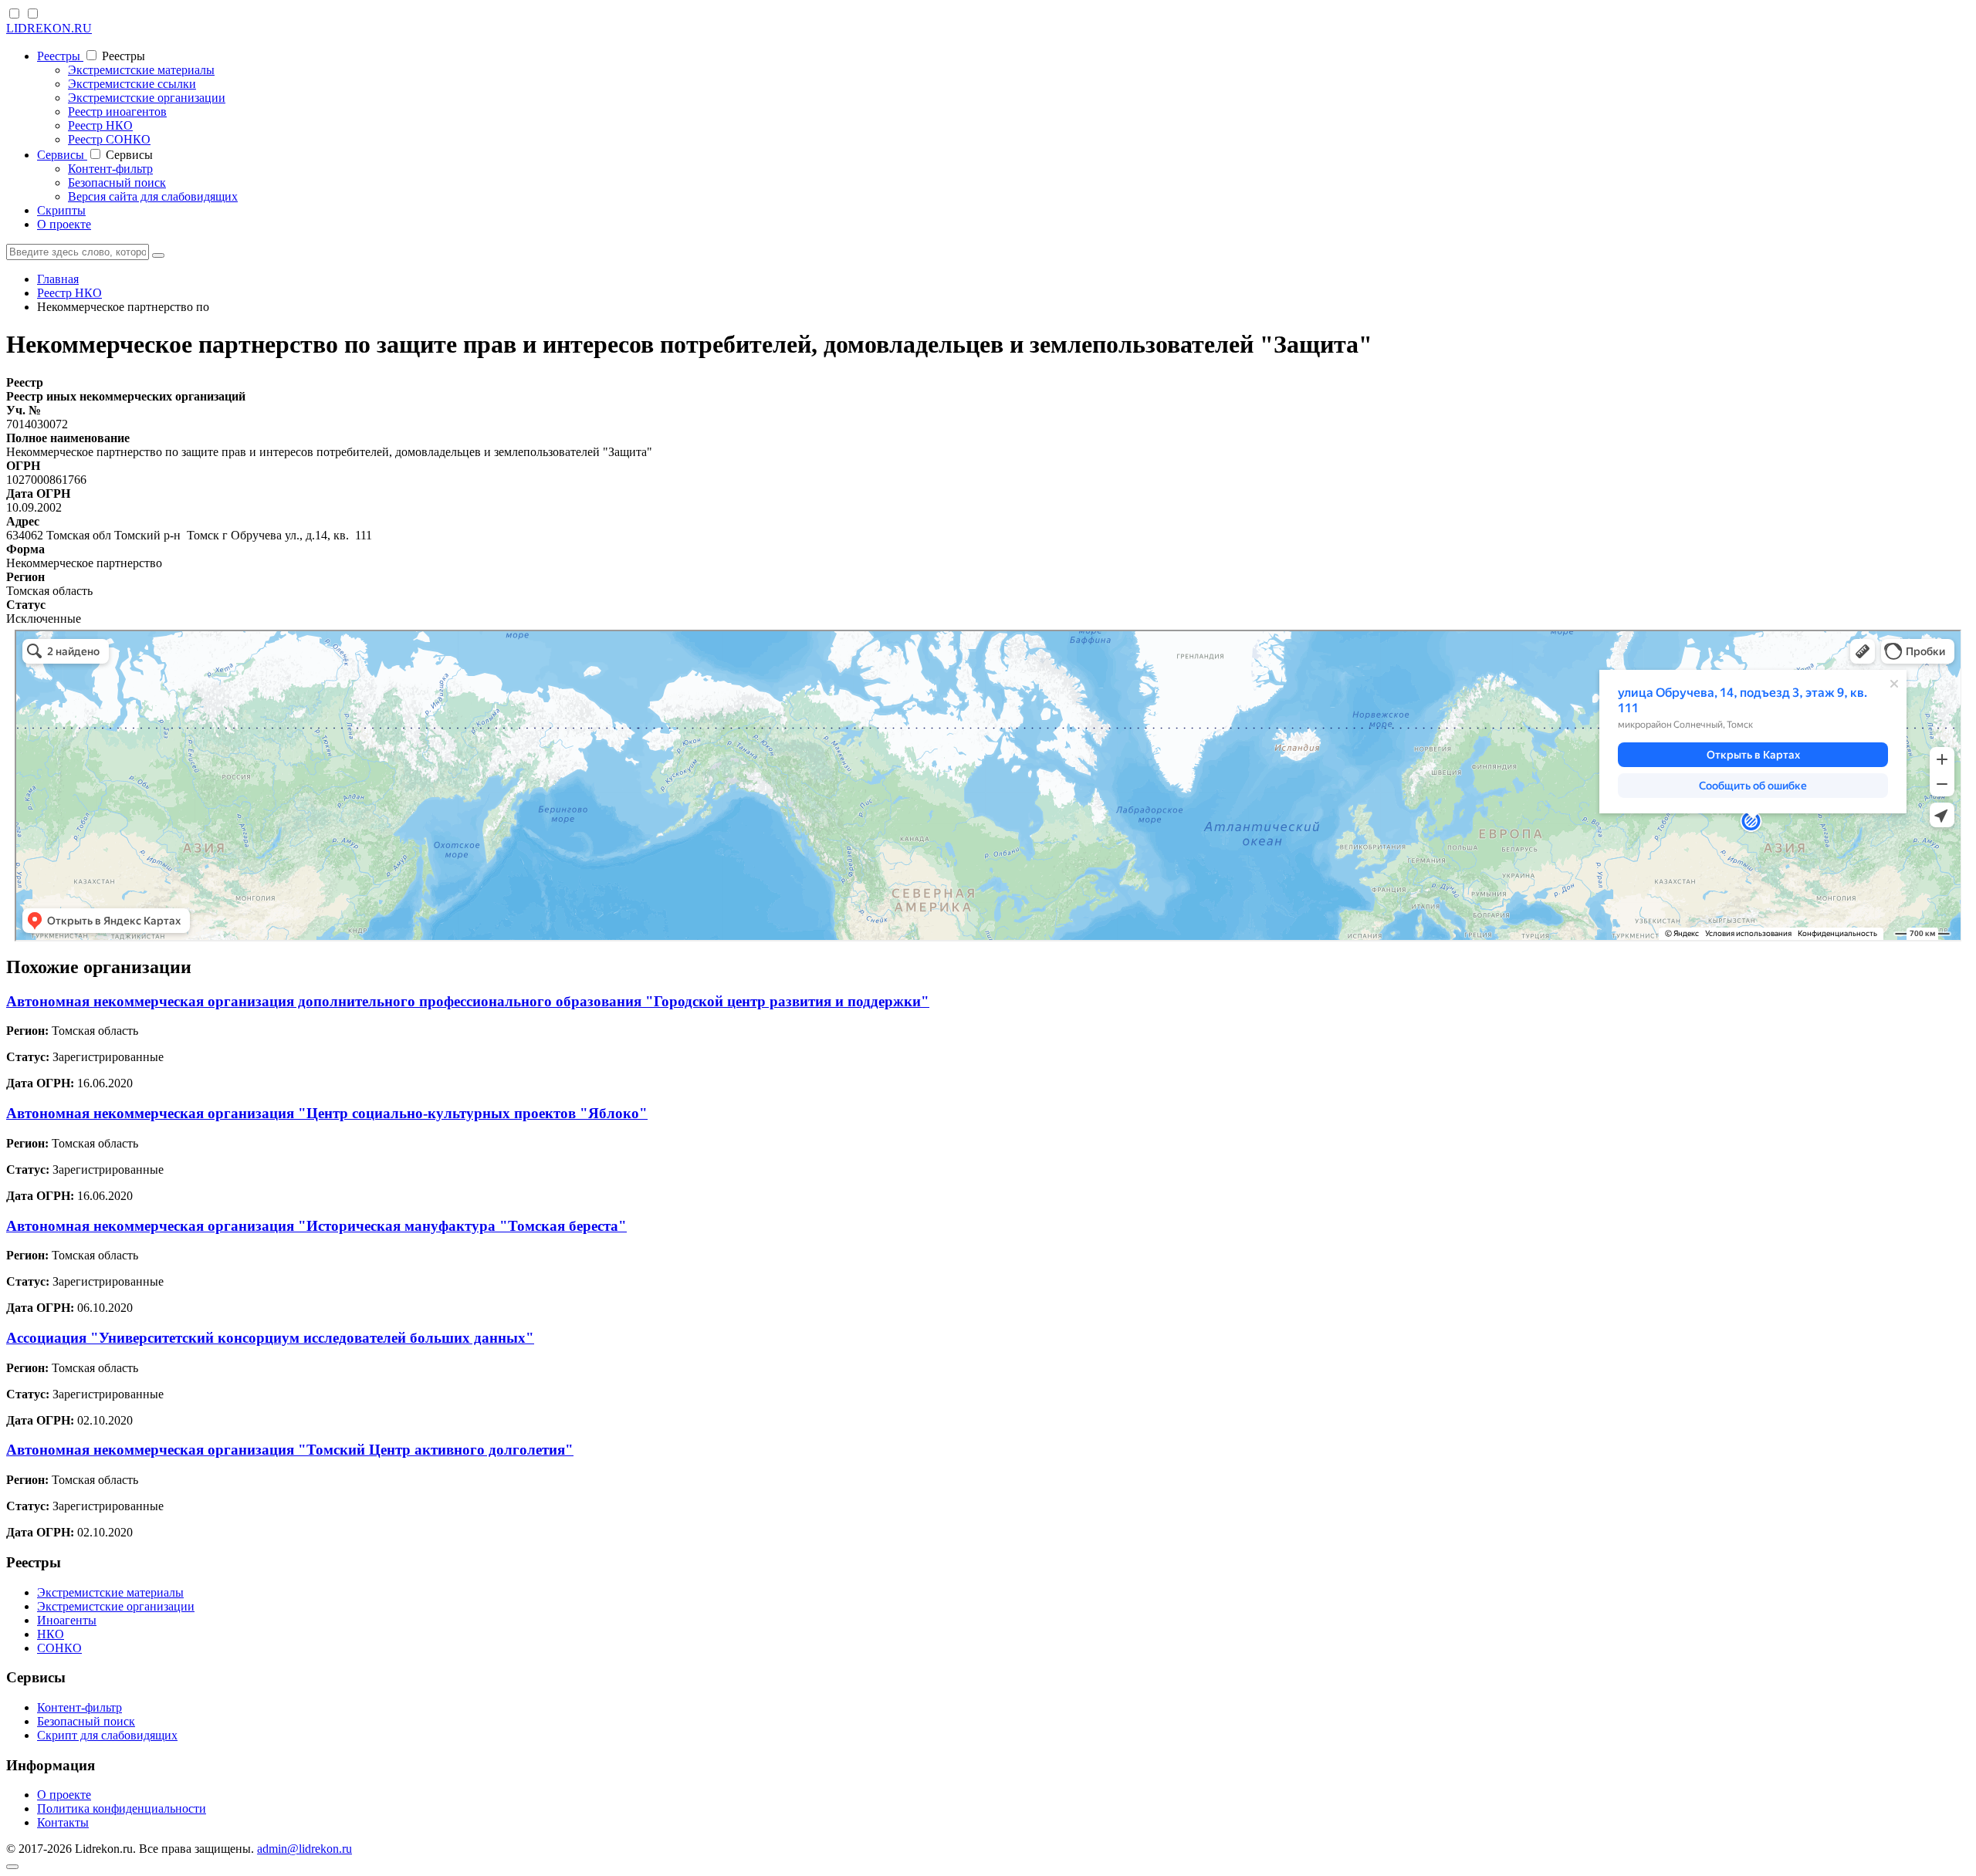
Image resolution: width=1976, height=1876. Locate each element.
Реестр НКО (100, 125)
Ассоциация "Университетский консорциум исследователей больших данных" (270, 1338)
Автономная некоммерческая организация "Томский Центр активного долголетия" (290, 1450)
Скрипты (61, 210)
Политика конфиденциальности (122, 1808)
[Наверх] (12, 1867)
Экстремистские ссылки (132, 84)
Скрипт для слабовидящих (107, 1735)
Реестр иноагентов (117, 112)
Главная (58, 279)
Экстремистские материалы (141, 70)
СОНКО (59, 1648)
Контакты (63, 1822)
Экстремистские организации (147, 98)
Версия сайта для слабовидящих (153, 196)
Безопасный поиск (117, 183)
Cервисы (62, 155)
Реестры (60, 56)
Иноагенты (67, 1620)
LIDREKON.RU (49, 28)
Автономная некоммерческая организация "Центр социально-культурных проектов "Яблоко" (327, 1113)
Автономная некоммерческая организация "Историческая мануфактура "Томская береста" (316, 1226)
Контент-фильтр (110, 169)
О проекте (64, 224)
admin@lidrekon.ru (305, 1849)
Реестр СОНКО (109, 139)
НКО (51, 1634)
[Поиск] (158, 255)
